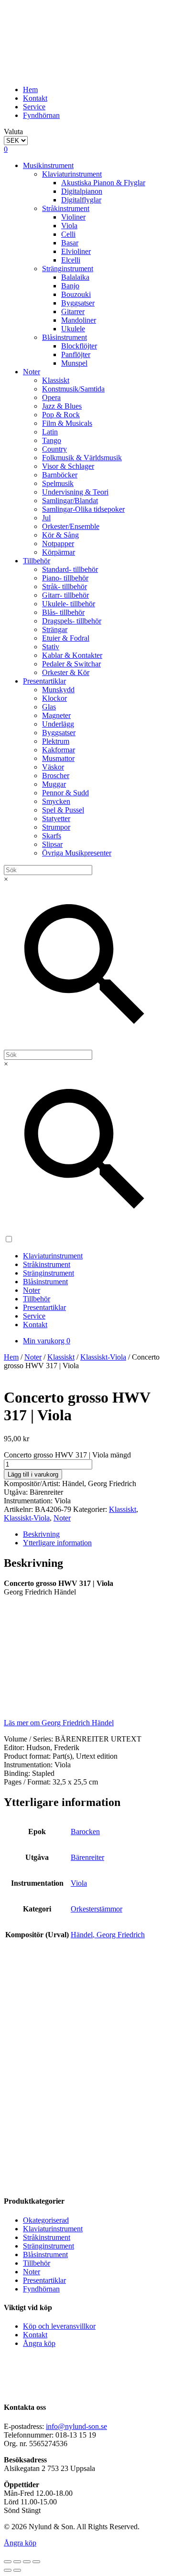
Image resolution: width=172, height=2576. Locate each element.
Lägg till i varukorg (33, 1474)
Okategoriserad (46, 2220)
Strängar (55, 629)
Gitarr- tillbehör (65, 595)
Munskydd (58, 690)
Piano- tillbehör (65, 578)
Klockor (54, 698)
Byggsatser (78, 303)
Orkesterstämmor (97, 1909)
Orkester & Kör (66, 672)
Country (54, 449)
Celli (68, 234)
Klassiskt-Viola (103, 1357)
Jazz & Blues (62, 406)
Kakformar (59, 750)
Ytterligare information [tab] (57, 1543)
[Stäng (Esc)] (36, 2562)
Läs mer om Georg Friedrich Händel (59, 1723)
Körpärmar (59, 552)
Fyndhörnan (41, 115)
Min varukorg (47, 1341)
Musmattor (58, 758)
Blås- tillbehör (63, 612)
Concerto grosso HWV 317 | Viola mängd (67, 1455)
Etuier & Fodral (66, 638)
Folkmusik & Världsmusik (82, 458)
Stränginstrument (68, 269)
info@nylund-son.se (76, 2426)
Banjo (70, 286)
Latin (50, 432)
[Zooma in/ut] (8, 2562)
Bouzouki (76, 294)
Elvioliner (76, 251)
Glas (49, 707)
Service (34, 107)
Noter (32, 372)
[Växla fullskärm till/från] (17, 2562)
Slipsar (52, 844)
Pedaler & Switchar (71, 664)
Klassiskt (56, 380)
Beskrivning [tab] (41, 1534)
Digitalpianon (82, 191)
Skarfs (52, 836)
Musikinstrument (48, 165)
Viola (69, 226)
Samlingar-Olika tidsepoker (83, 509)
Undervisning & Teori (75, 492)
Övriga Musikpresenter (77, 853)
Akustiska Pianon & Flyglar (103, 183)
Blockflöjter (79, 346)
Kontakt (35, 98)
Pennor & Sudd (65, 793)
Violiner (73, 217)
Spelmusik (58, 483)
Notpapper (58, 544)
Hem (30, 90)
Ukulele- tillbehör (69, 604)
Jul (46, 518)
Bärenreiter (87, 1857)
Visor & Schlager (68, 466)
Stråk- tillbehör (64, 586)
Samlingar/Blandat (70, 501)
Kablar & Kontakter (72, 655)
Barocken (85, 1832)
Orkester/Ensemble (71, 526)
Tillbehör (37, 561)
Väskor (53, 767)
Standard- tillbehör (70, 569)
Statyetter (56, 818)
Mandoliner (79, 320)
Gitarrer (73, 311)
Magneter (56, 715)
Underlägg (58, 724)
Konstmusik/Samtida (73, 389)
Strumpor (56, 827)
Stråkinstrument (66, 208)
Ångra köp (39, 2343)
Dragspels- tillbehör (72, 621)
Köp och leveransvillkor (59, 2326)
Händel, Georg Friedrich (108, 1935)
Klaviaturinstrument (72, 174)
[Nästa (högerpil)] (17, 2570)
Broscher (56, 776)
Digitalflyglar (81, 200)
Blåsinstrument (64, 337)
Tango (52, 440)
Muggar (54, 784)
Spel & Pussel (63, 810)
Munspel (74, 363)
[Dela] (27, 2562)
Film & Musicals (67, 423)
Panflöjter (76, 354)
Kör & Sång (60, 535)
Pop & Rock (61, 415)
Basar (70, 243)
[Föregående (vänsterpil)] (8, 2570)
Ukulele (73, 329)
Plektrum (56, 741)
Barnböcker (60, 475)
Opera (51, 397)
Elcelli (71, 260)
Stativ (51, 647)
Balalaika (75, 277)
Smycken (56, 801)
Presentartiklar (44, 681)
